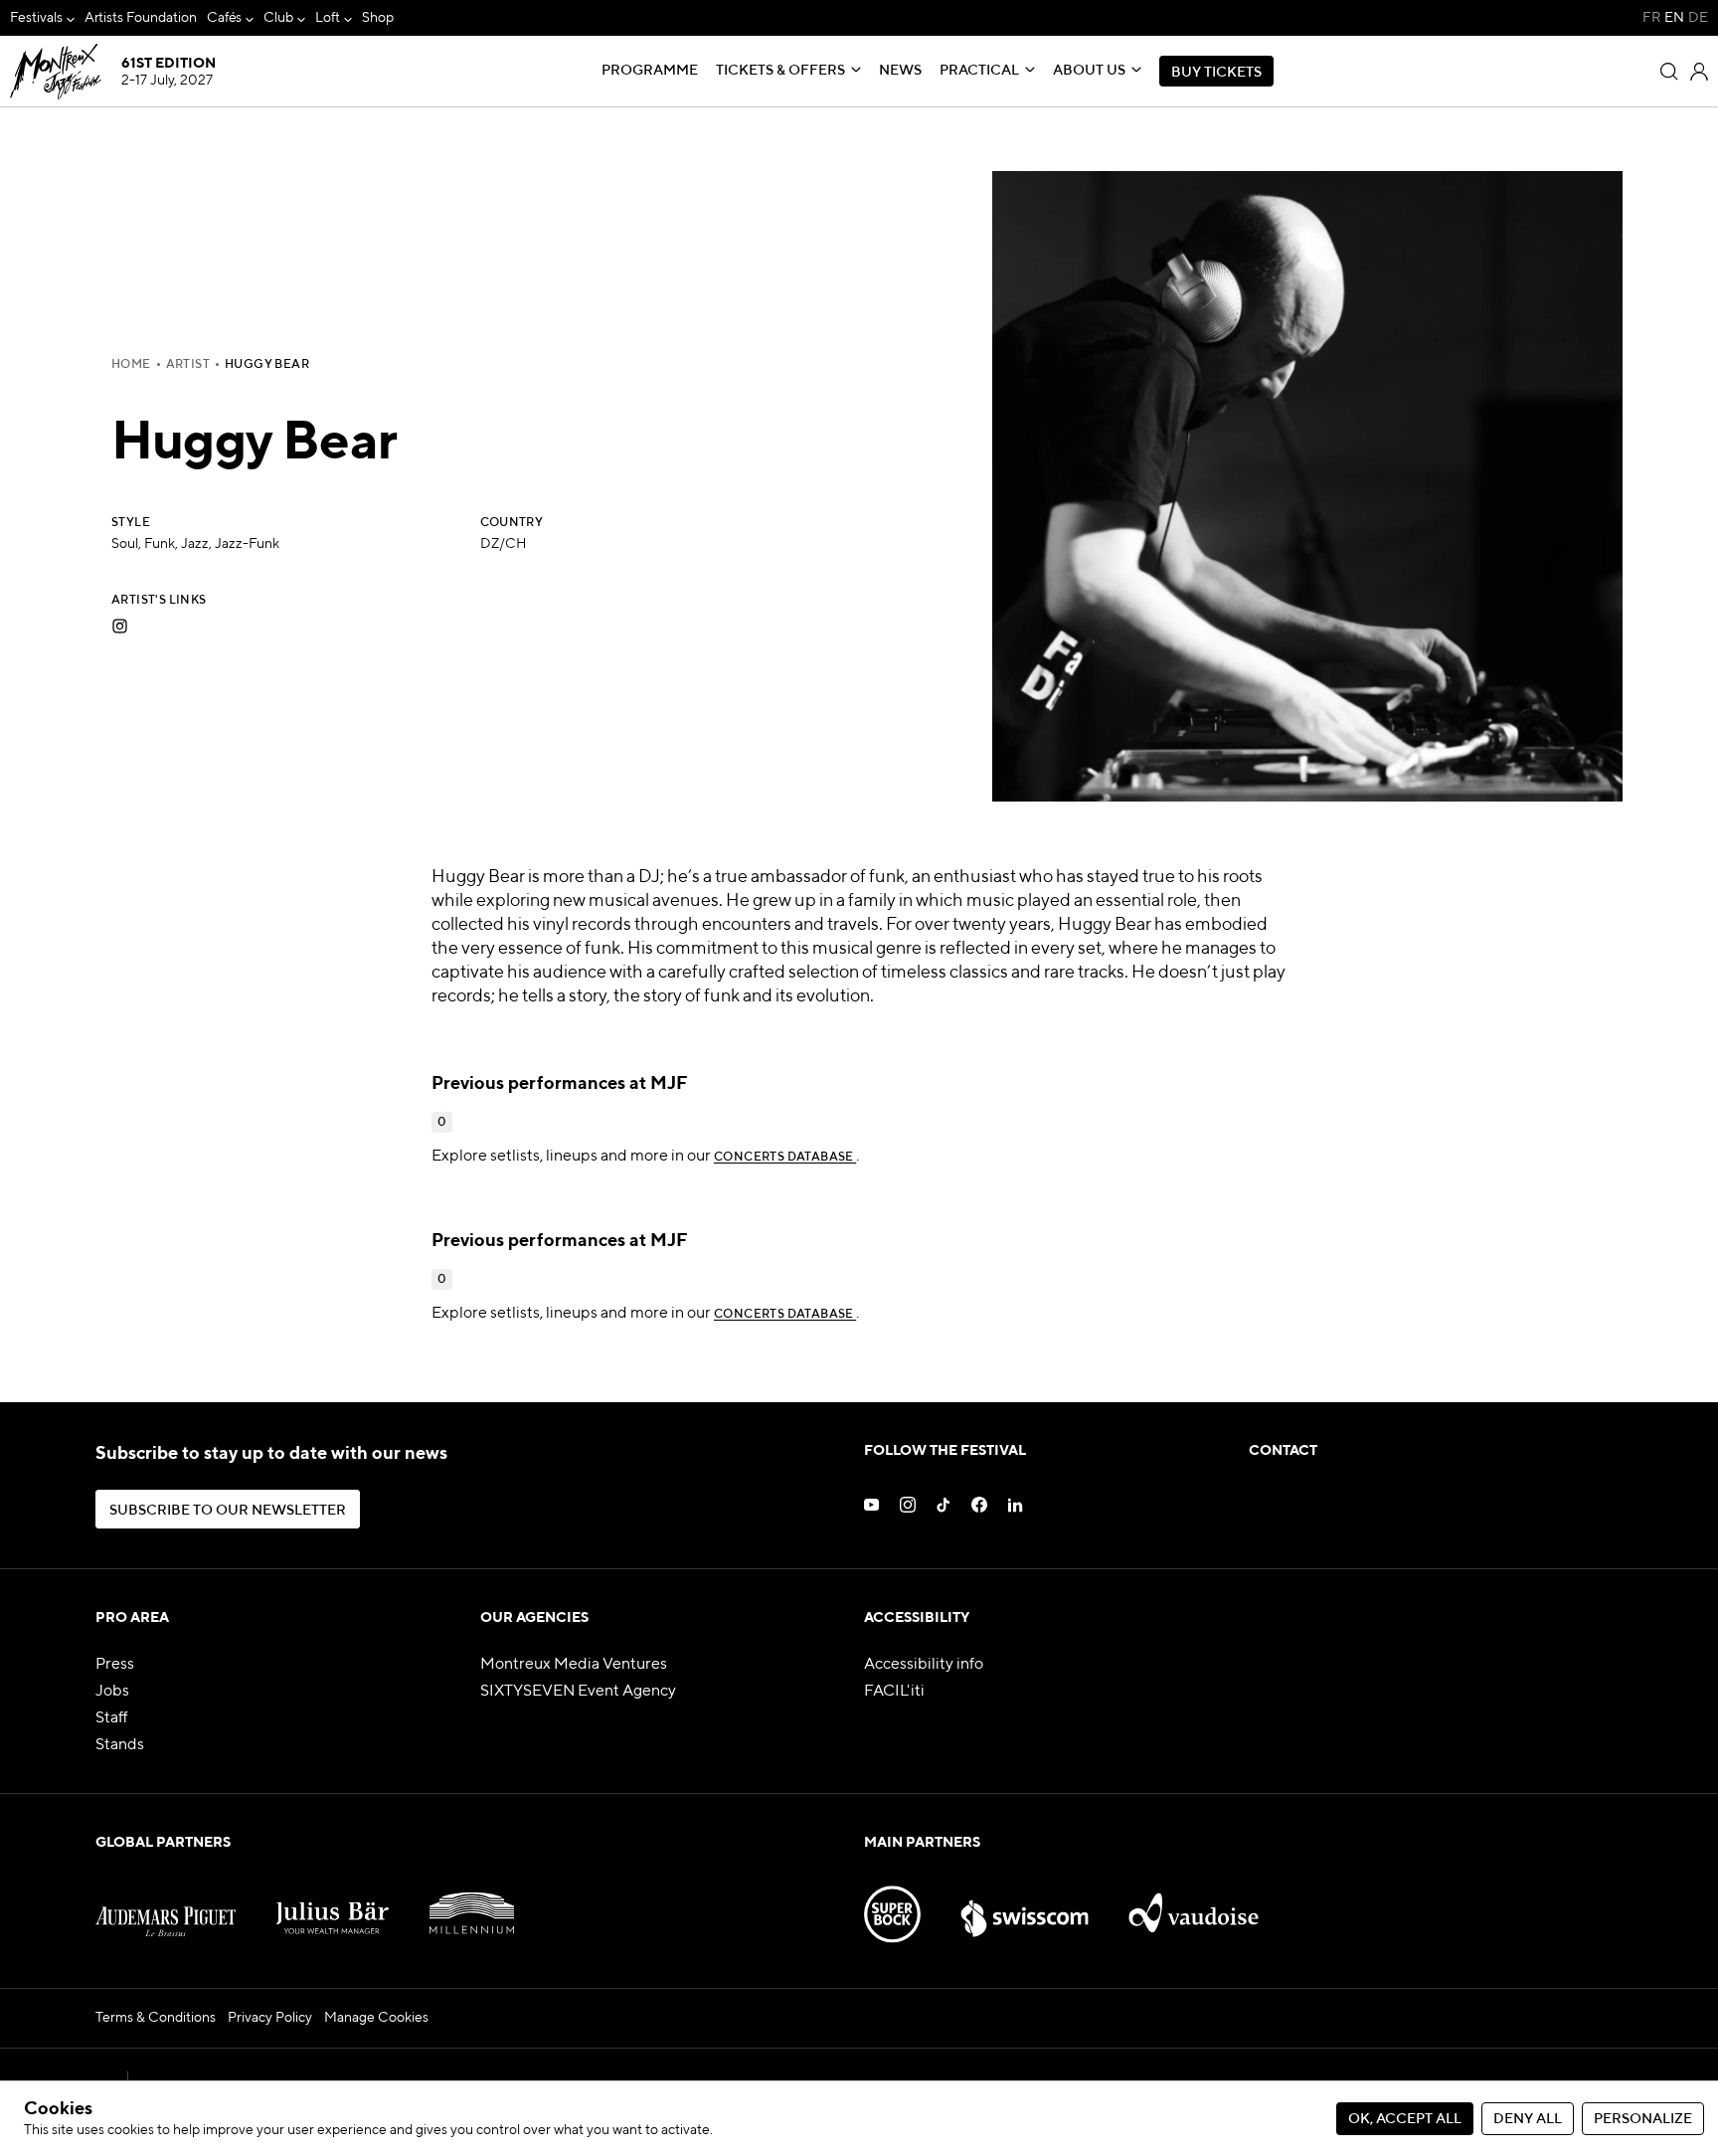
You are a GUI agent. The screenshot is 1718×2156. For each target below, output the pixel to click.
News (900, 71)
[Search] (1669, 72)
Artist (188, 365)
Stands (120, 1745)
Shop (378, 18)
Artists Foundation (141, 18)
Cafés (225, 18)
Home (131, 365)
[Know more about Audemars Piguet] (166, 1904)
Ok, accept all (1405, 2119)
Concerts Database (785, 1158)
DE (1698, 18)
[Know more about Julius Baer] (333, 1904)
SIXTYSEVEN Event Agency (578, 1692)
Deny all (1528, 2119)
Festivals (36, 18)
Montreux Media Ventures (574, 1665)
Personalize (1643, 2119)
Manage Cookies (376, 2018)
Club (278, 18)
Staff (112, 1718)
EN (1674, 18)
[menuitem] (42, 18)
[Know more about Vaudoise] (1194, 1904)
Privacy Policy (270, 2018)
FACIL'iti (894, 1692)
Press (115, 1665)
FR (1651, 18)
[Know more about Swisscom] (1024, 1904)
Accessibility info (924, 1665)
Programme (650, 71)
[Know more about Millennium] (472, 1904)
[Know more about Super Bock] (892, 1904)
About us (1089, 71)
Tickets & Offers (780, 71)
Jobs (112, 1692)
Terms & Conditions (156, 2018)
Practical (979, 71)
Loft (328, 18)
